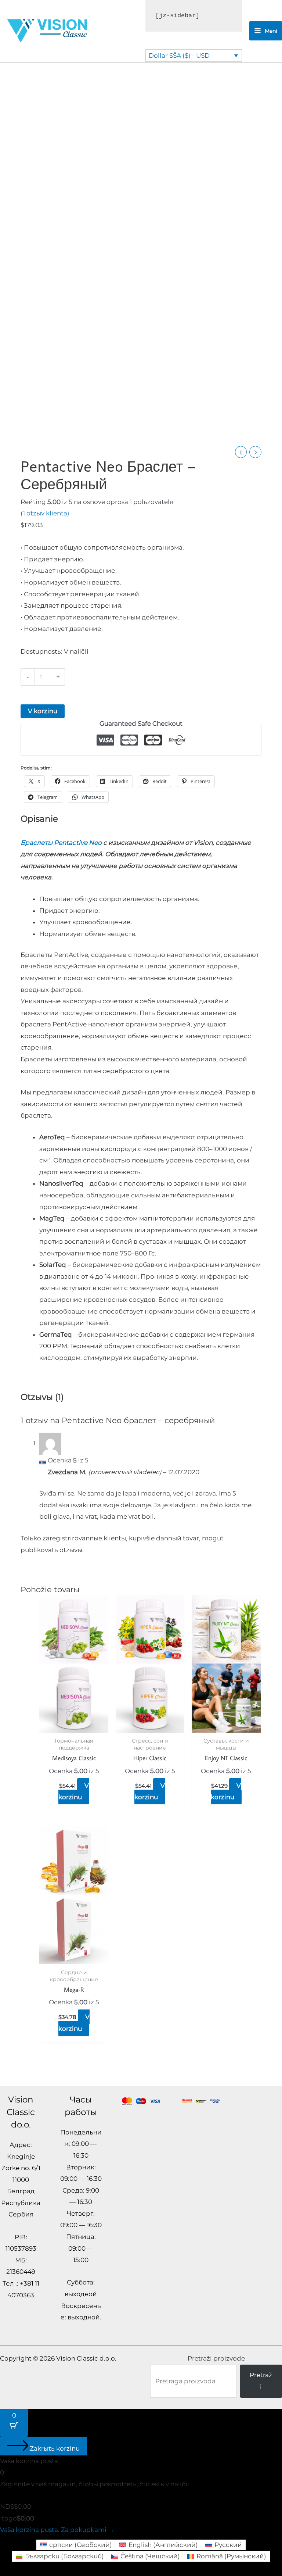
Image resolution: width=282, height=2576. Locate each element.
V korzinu (43, 711)
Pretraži (261, 2381)
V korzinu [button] (74, 1791)
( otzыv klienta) (45, 513)
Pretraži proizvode (216, 2358)
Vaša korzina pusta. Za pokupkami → (57, 2530)
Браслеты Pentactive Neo (61, 843)
